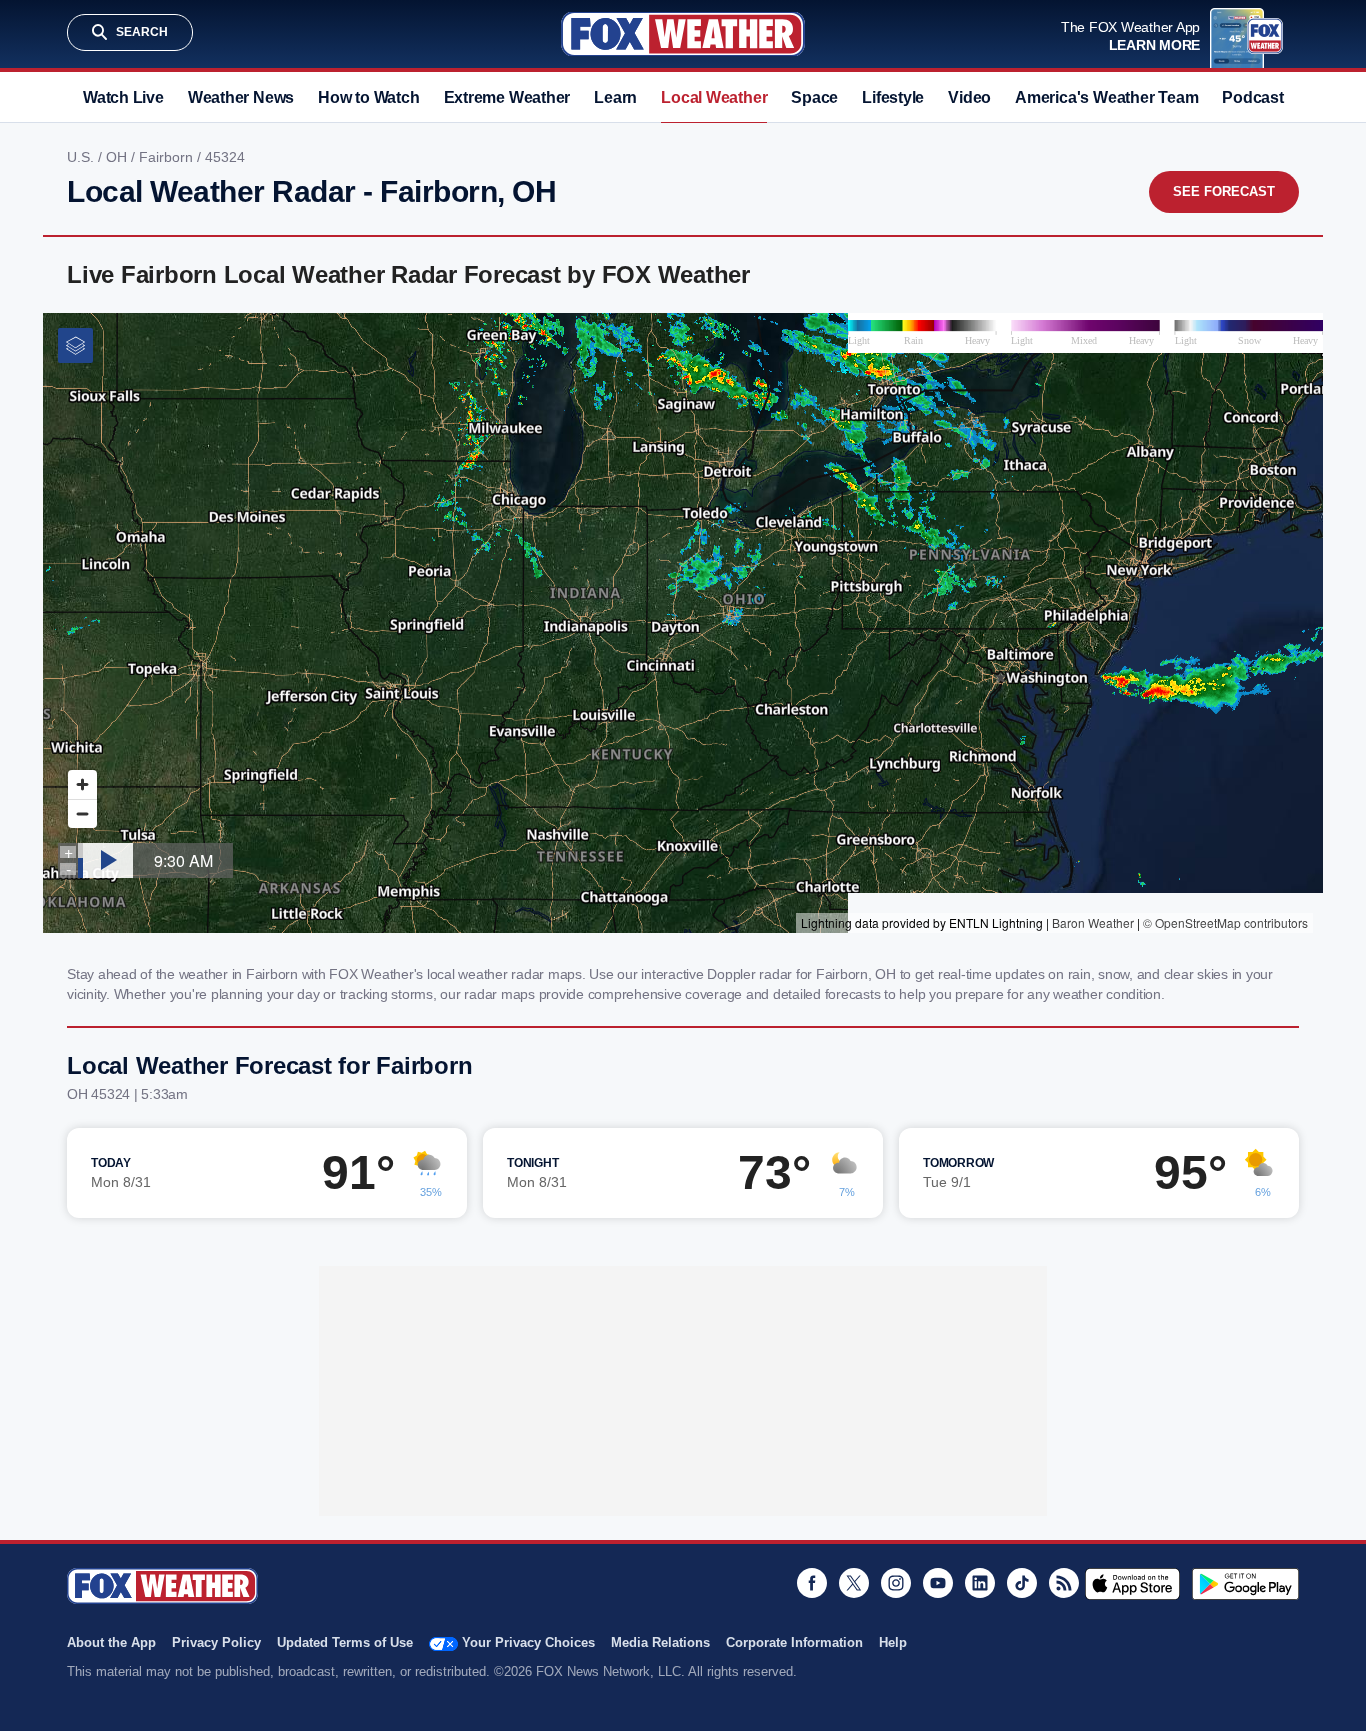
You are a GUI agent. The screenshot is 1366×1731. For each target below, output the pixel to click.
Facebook (812, 1583)
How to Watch (368, 97)
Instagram (896, 1583)
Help (893, 1642)
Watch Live (123, 97)
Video (969, 97)
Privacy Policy (216, 1642)
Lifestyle (893, 97)
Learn (615, 97)
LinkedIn (980, 1583)
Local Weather (714, 97)
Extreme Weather (507, 97)
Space (814, 97)
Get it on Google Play (1245, 1584)
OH (118, 157)
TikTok (1022, 1583)
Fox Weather (683, 34)
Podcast (1252, 97)
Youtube (938, 1583)
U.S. (82, 157)
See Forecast (1224, 191)
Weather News (241, 97)
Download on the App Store (1132, 1584)
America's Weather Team (1106, 97)
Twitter (854, 1583)
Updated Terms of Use (345, 1642)
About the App (111, 1642)
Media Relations (660, 1642)
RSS (1064, 1583)
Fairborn (168, 157)
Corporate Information (794, 1642)
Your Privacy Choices (528, 1642)
